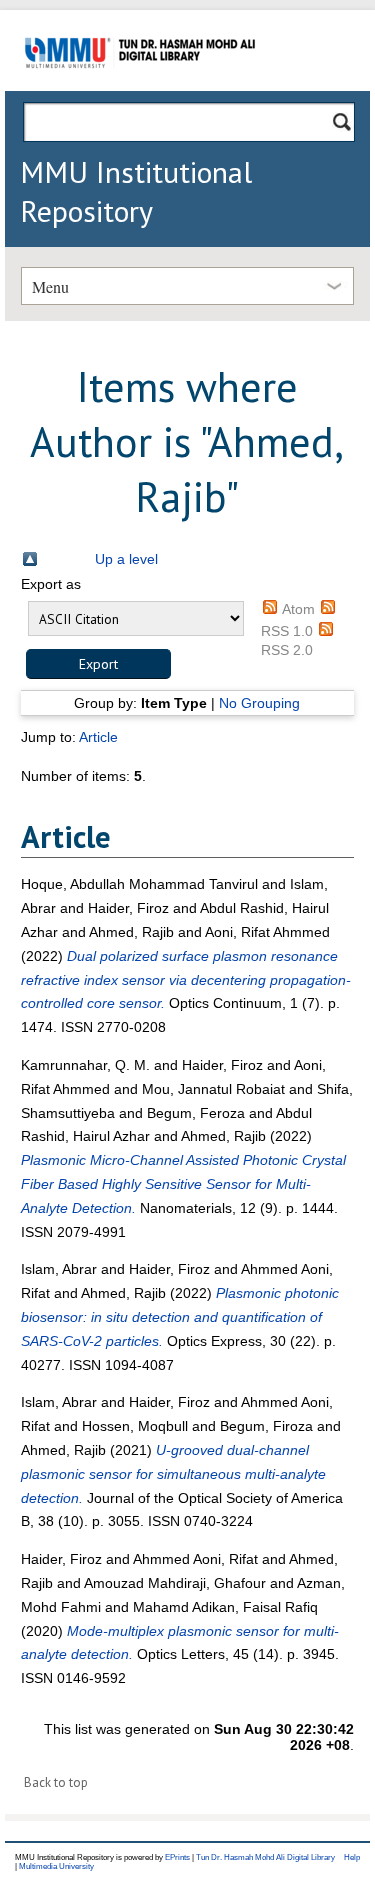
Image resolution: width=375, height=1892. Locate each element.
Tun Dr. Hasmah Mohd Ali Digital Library (265, 1857)
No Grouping (259, 703)
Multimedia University (56, 1866)
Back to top (56, 1782)
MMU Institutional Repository (136, 191)
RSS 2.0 (287, 650)
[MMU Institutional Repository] (140, 87)
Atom (298, 609)
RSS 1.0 (287, 631)
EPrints (177, 1857)
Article (98, 737)
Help (352, 1857)
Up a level (126, 559)
